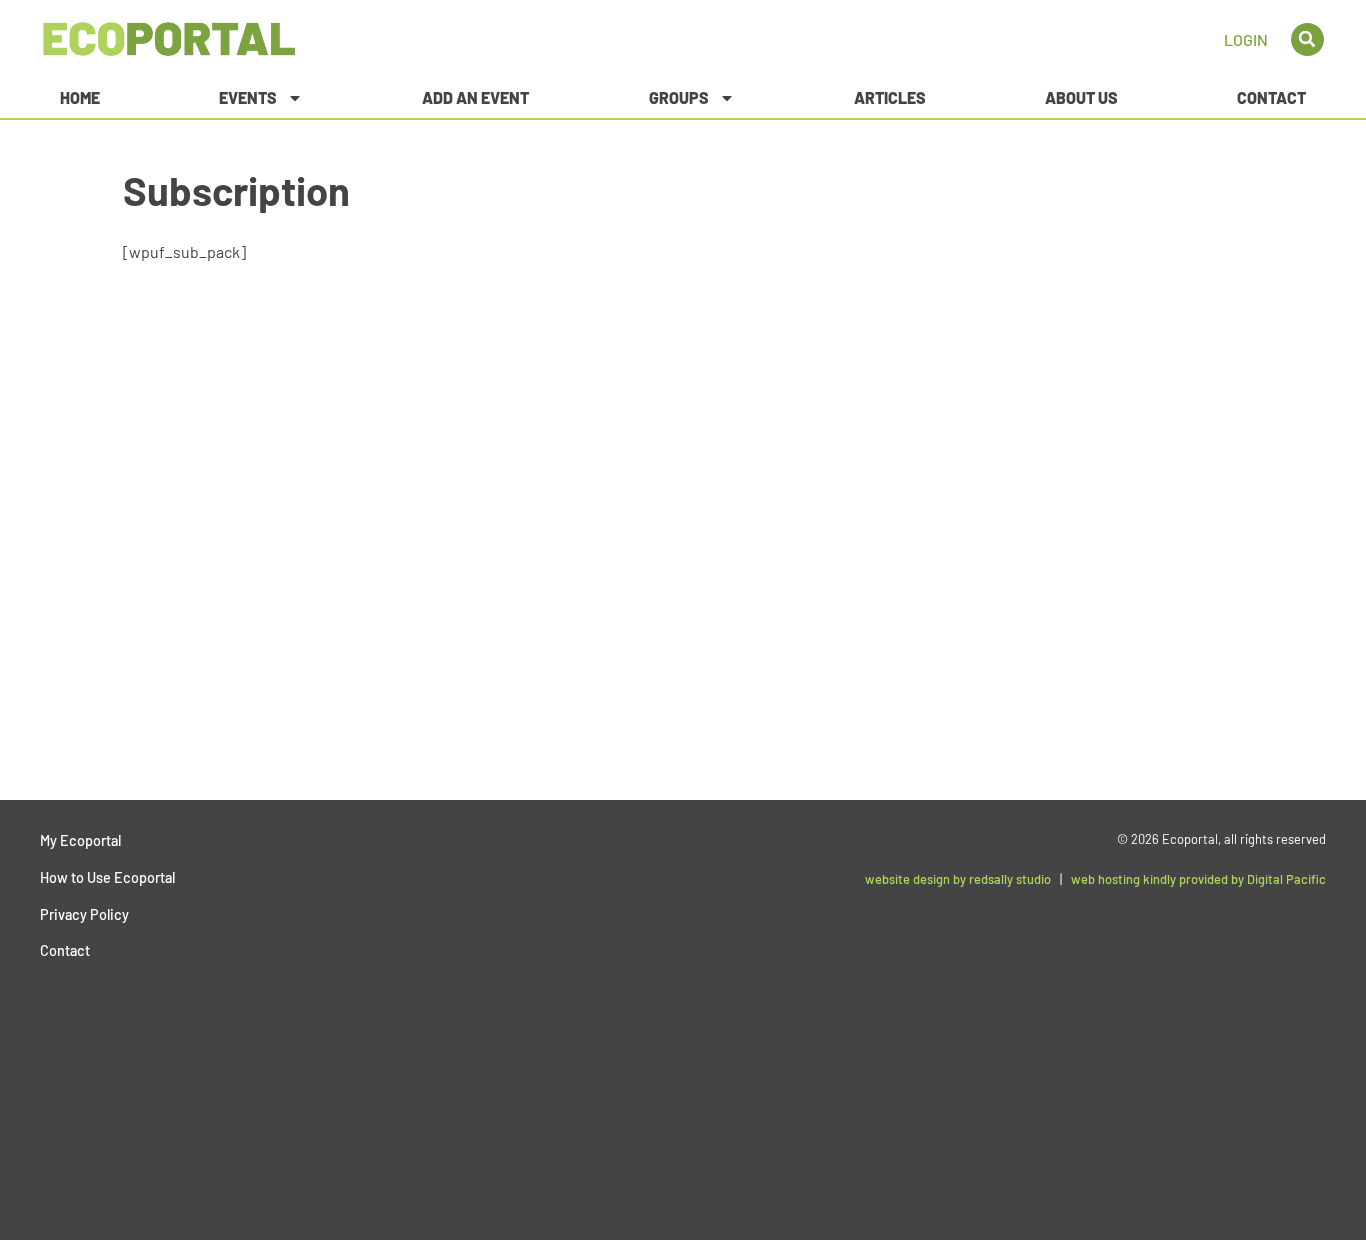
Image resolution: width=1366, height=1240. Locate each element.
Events (248, 97)
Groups (679, 97)
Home (80, 97)
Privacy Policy (84, 914)
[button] (1307, 39)
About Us (1081, 97)
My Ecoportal (80, 840)
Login (1246, 39)
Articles (890, 97)
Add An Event (475, 97)
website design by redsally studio (958, 879)
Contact (1271, 97)
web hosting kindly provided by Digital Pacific (1198, 879)
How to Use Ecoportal (107, 877)
